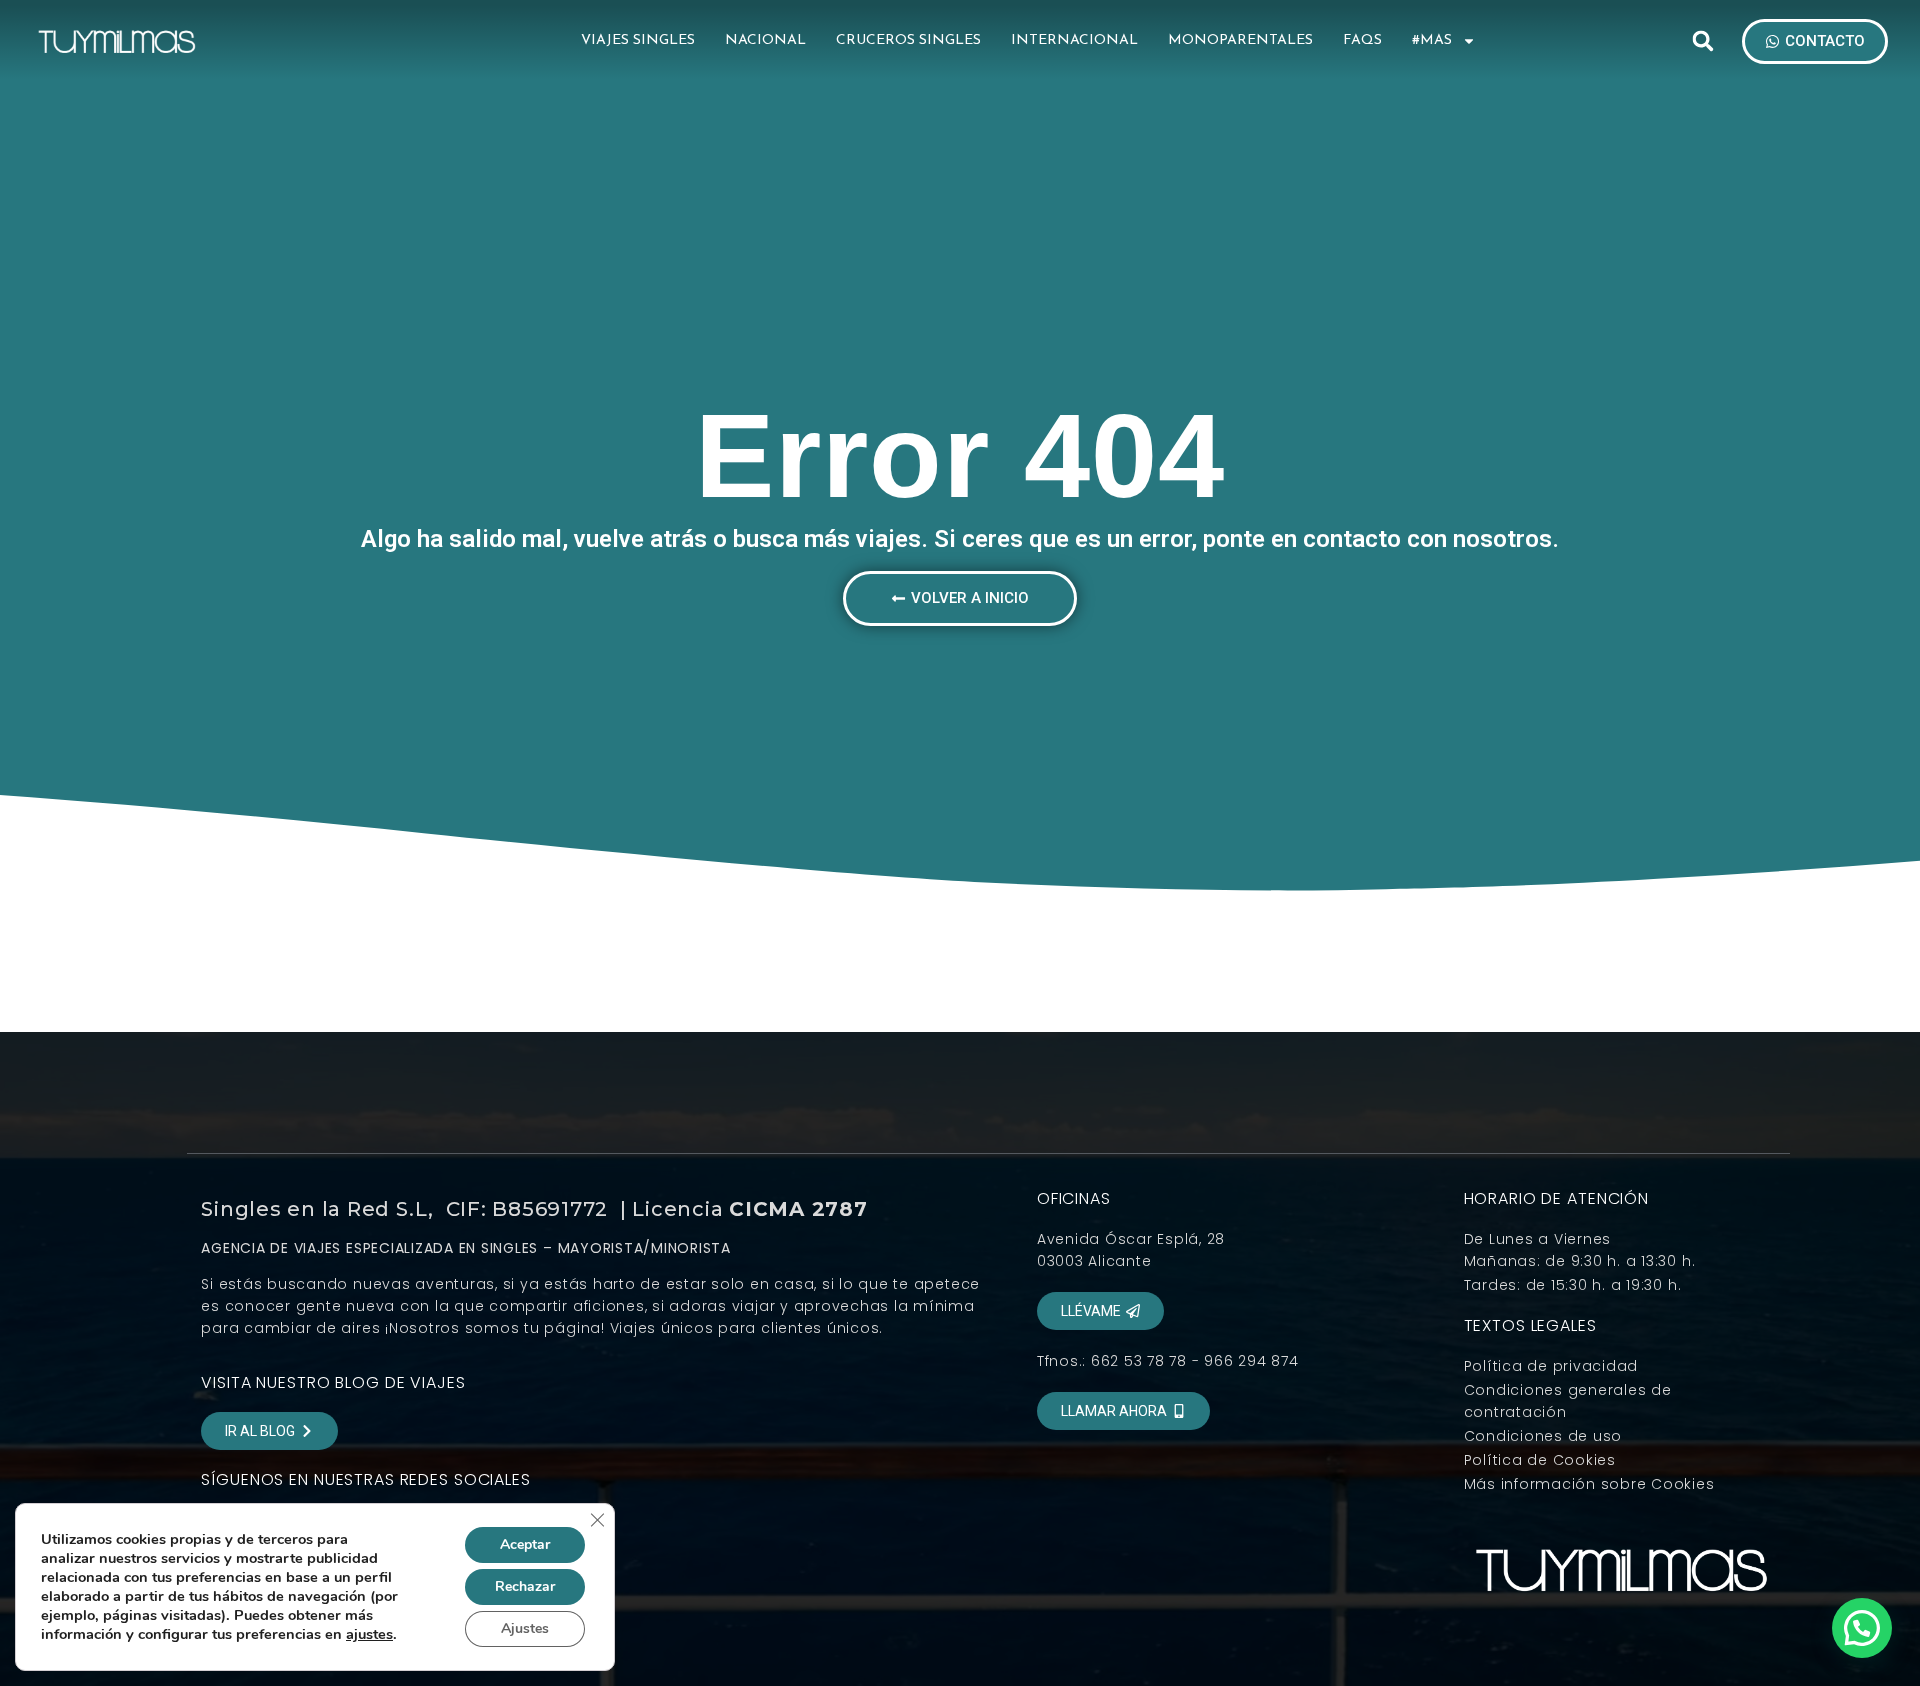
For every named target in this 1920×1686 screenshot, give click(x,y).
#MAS (1432, 40)
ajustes (369, 1634)
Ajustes (525, 1628)
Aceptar (525, 1544)
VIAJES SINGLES (638, 40)
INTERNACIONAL (1074, 40)
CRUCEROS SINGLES (908, 40)
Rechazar (525, 1586)
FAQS (1362, 40)
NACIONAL (765, 40)
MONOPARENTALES (1240, 40)
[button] (1703, 41)
